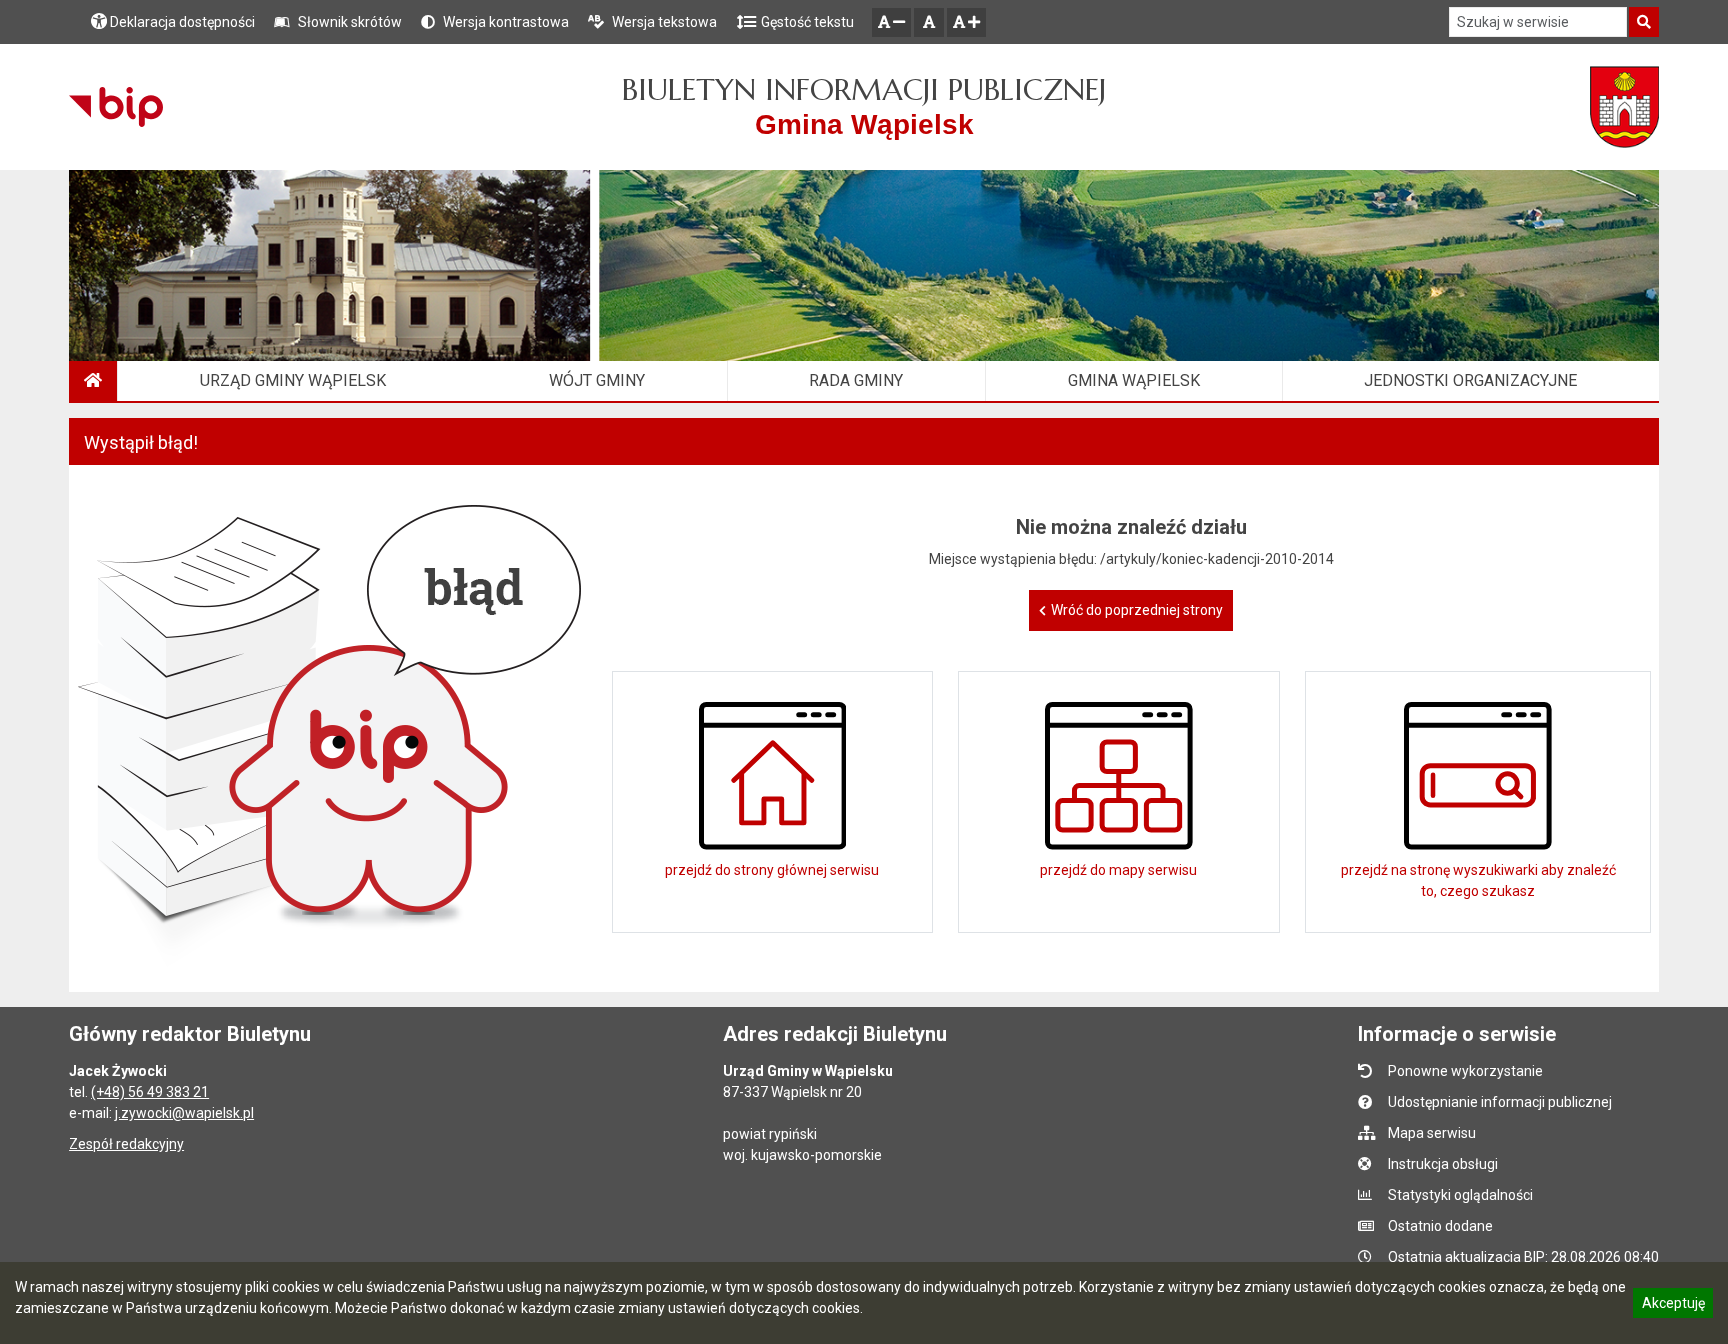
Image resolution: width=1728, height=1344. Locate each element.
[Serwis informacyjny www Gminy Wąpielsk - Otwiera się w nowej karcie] (1624, 107)
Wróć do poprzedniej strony (1137, 610)
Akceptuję (1673, 1306)
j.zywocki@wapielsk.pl (184, 1113)
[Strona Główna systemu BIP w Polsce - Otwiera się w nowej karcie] (115, 107)
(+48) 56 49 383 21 (150, 1092)
